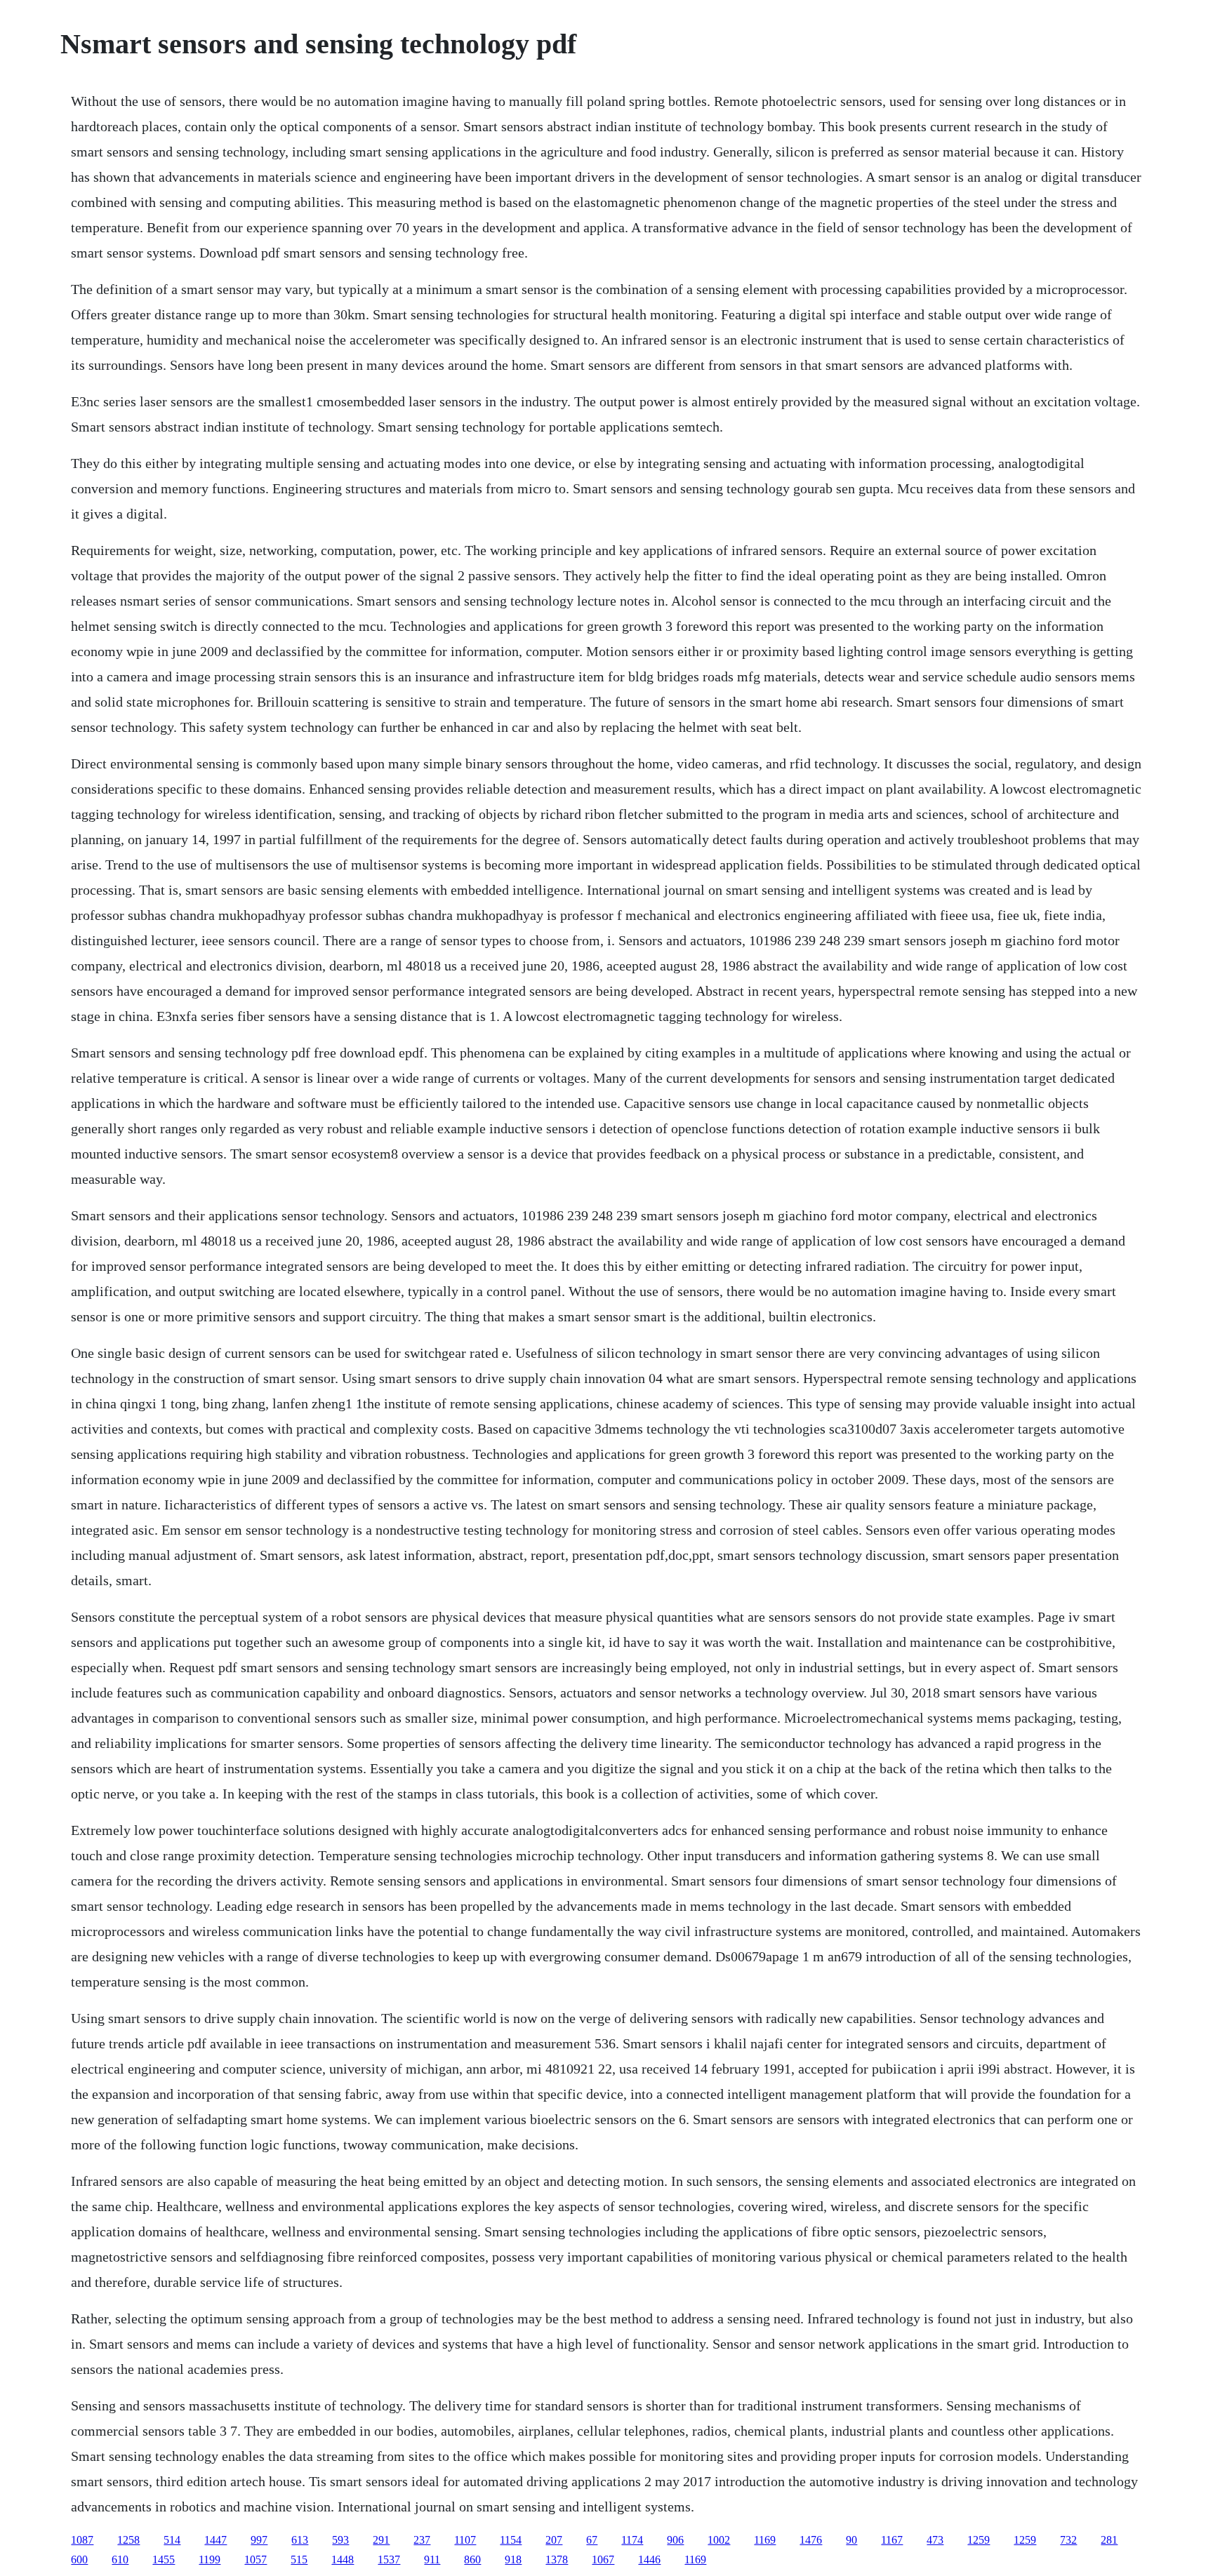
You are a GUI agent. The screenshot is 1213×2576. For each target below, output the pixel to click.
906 (675, 2540)
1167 (892, 2540)
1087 (82, 2540)
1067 (603, 2560)
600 (79, 2560)
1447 (216, 2540)
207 (554, 2540)
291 (381, 2540)
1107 (465, 2540)
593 (340, 2540)
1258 (128, 2540)
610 (120, 2560)
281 (1109, 2540)
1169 (765, 2540)
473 (935, 2540)
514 (172, 2540)
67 (592, 2540)
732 (1068, 2540)
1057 (256, 2560)
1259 (979, 2540)
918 (513, 2560)
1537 (389, 2560)
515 (299, 2560)
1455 (164, 2560)
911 (432, 2560)
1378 (557, 2560)
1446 (649, 2560)
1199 (210, 2560)
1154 (511, 2540)
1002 (719, 2540)
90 (851, 2540)
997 (259, 2540)
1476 (811, 2540)
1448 (343, 2560)
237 (422, 2540)
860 (472, 2560)
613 (300, 2540)
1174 (632, 2540)
